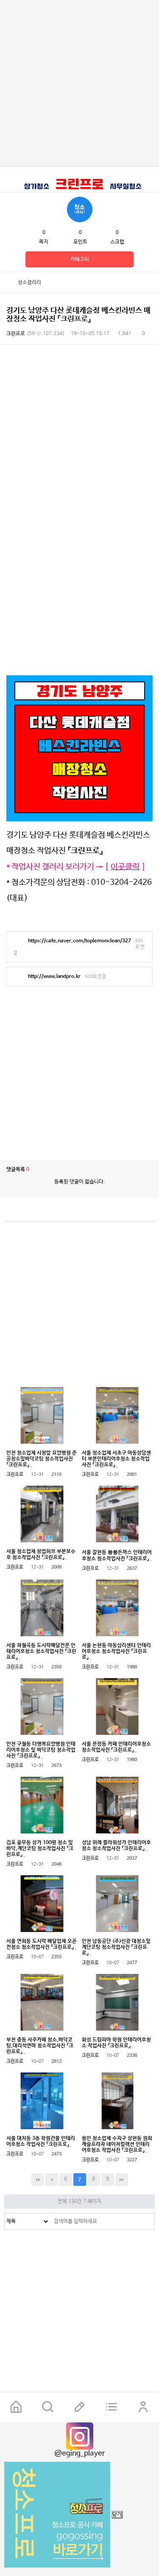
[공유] (134, 283)
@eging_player (80, 2454)
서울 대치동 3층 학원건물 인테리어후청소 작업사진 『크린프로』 (41, 2141)
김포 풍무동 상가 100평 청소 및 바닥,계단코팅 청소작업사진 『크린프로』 (40, 1849)
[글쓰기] (79, 2408)
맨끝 (122, 2180)
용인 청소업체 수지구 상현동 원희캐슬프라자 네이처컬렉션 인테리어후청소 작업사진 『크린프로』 (117, 2144)
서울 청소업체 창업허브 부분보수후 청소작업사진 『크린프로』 (41, 1555)
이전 (52, 2180)
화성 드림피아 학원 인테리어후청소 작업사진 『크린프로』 (116, 2043)
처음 (38, 2180)
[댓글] (119, 283)
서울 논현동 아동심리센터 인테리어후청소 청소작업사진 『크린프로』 (116, 1651)
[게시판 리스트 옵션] (148, 283)
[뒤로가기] (10, 283)
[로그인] (143, 2408)
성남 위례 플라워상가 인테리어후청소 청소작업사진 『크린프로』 (116, 1846)
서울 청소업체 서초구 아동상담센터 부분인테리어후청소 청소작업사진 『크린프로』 (116, 1459)
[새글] (111, 2408)
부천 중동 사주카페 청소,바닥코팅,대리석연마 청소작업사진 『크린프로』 (40, 2046)
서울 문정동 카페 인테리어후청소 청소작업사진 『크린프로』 (116, 1747)
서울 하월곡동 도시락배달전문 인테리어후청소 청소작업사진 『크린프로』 (41, 1651)
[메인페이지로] (16, 2408)
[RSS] (144, 1212)
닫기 (117, 2515)
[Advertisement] (79, 84)
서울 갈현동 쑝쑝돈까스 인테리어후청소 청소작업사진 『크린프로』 (117, 1556)
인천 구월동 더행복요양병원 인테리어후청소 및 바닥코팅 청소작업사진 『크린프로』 (41, 1750)
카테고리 (80, 259)
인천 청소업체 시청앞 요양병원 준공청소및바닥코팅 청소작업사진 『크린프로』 (42, 1459)
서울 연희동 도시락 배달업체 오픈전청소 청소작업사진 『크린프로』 (42, 1944)
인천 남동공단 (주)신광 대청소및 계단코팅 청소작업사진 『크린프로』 (116, 1947)
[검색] (146, 2221)
